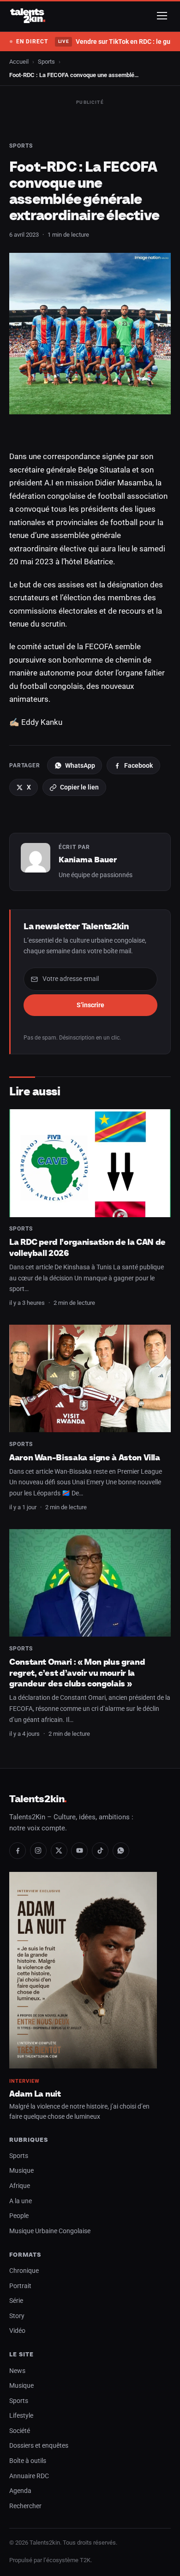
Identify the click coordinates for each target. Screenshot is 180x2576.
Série (16, 2301)
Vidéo (17, 2331)
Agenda (20, 2491)
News (17, 2371)
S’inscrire (90, 1005)
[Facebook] (18, 1851)
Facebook (138, 765)
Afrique (20, 2186)
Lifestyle (21, 2416)
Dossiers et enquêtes (39, 2446)
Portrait (20, 2286)
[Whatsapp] (121, 1851)
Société (20, 2431)
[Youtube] (79, 1851)
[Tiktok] (100, 1851)
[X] (59, 1851)
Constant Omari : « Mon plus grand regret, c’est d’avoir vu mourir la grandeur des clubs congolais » (77, 1673)
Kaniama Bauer (88, 860)
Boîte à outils (28, 2461)
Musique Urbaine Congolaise (50, 2231)
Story (17, 2316)
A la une (21, 2201)
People (19, 2216)
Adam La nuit (35, 2094)
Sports (46, 62)
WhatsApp (80, 765)
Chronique (24, 2271)
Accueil (19, 62)
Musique (21, 2171)
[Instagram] (38, 1851)
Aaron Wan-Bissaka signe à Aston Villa (85, 1457)
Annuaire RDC (29, 2476)
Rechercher (25, 2506)
